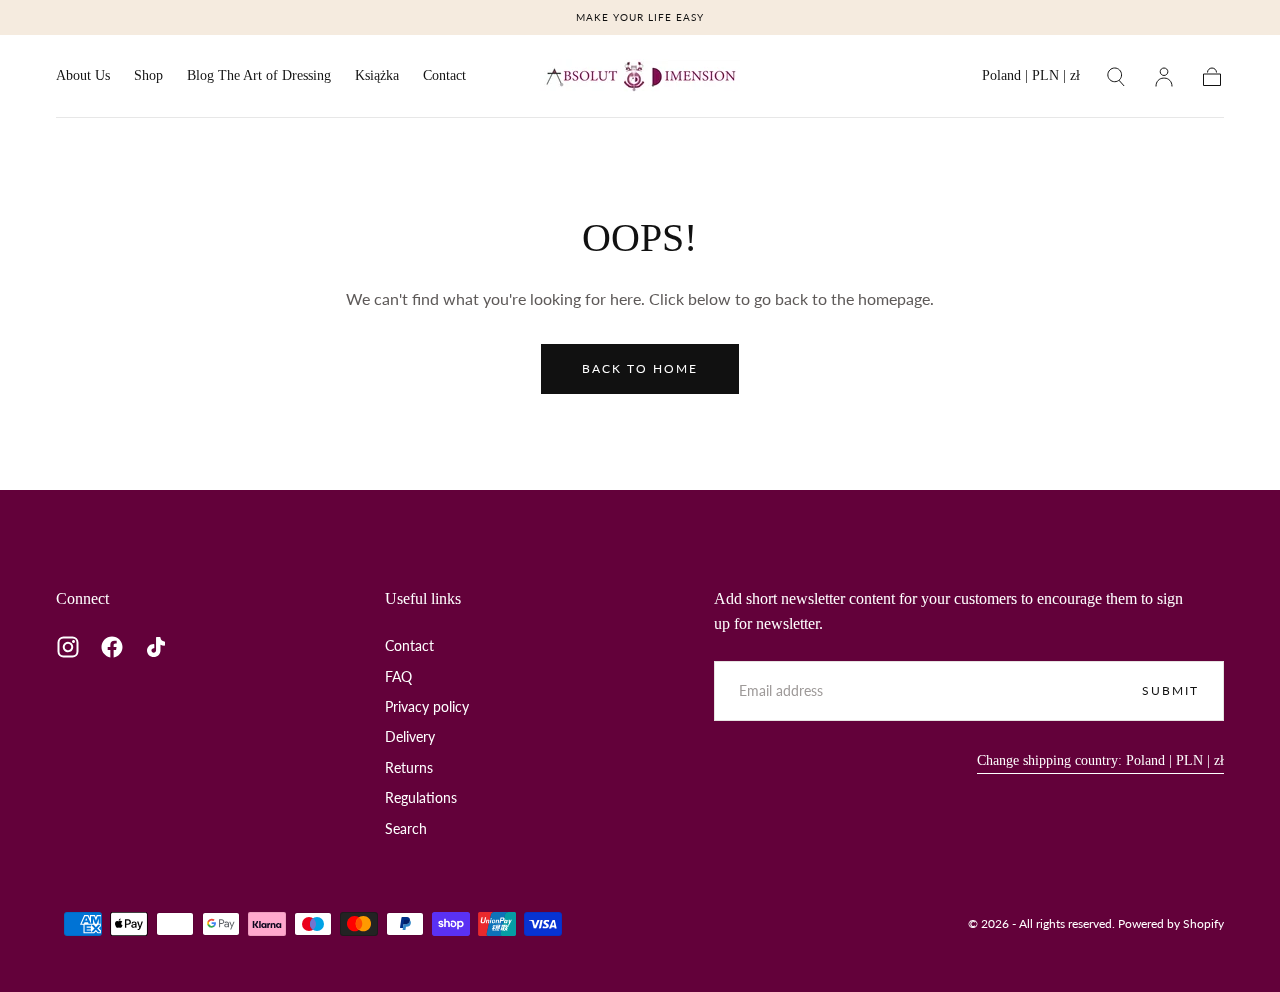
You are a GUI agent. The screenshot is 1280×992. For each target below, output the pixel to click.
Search (406, 828)
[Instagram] (68, 647)
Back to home (640, 368)
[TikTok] (156, 647)
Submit (1170, 690)
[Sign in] (1164, 77)
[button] (1031, 79)
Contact (444, 75)
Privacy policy (427, 706)
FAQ (398, 676)
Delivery (410, 736)
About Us (83, 75)
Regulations (421, 797)
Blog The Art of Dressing (259, 75)
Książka (377, 75)
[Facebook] (112, 647)
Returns (409, 767)
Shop (148, 75)
